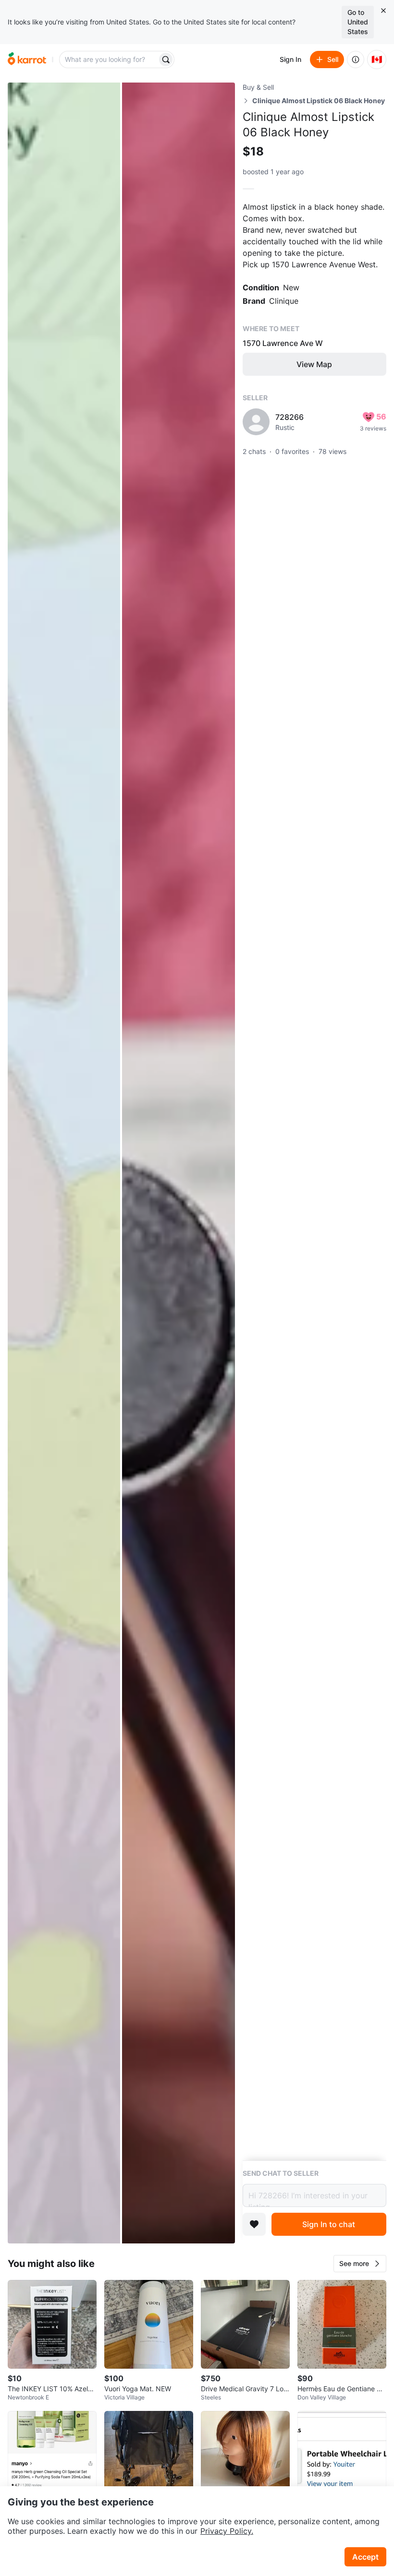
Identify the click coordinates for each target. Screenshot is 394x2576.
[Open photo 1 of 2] (64, 1163)
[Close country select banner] (383, 11)
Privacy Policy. (227, 2531)
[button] (360, 2264)
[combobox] (109, 60)
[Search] (166, 60)
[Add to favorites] (254, 2224)
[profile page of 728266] (256, 422)
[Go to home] (27, 60)
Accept (365, 2557)
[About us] (356, 60)
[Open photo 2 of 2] (178, 1163)
